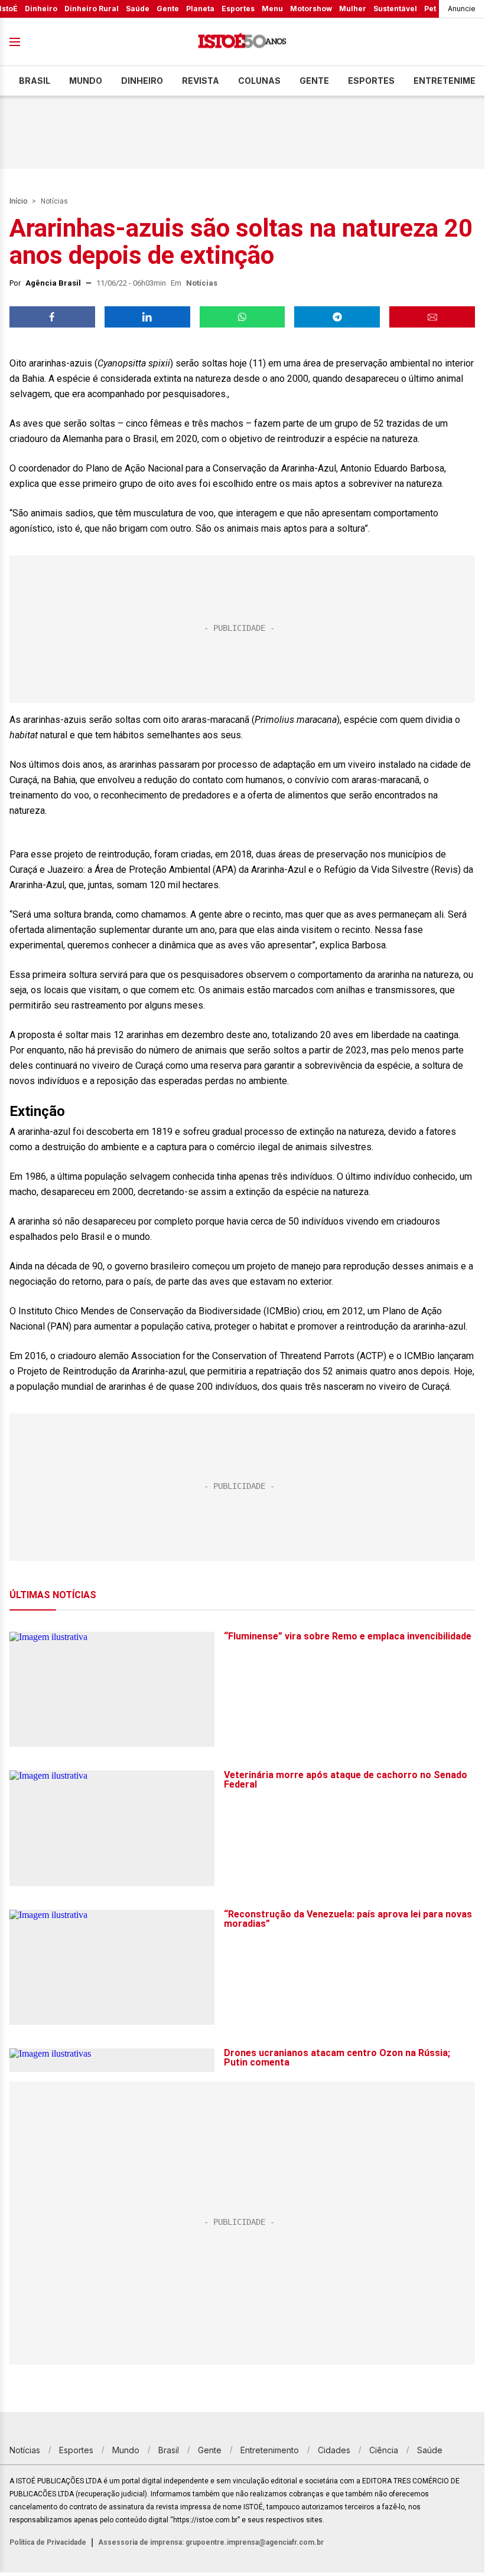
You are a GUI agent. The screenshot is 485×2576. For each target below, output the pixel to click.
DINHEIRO (142, 81)
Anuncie (462, 9)
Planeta (200, 9)
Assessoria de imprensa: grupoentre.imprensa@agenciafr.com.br (211, 2542)
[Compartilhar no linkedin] (147, 317)
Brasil (35, 81)
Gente (168, 9)
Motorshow (311, 9)
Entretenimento (270, 2450)
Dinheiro (41, 9)
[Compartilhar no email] (432, 317)
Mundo (86, 81)
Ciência (384, 2450)
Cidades (334, 2450)
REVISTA (201, 81)
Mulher (353, 9)
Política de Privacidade (48, 2542)
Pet (430, 9)
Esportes (238, 9)
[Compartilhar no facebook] (52, 317)
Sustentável (395, 9)
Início (18, 201)
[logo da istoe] (242, 42)
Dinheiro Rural (92, 9)
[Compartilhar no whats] (243, 317)
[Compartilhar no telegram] (337, 317)
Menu (272, 9)
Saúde (138, 9)
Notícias (54, 201)
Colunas (259, 81)
